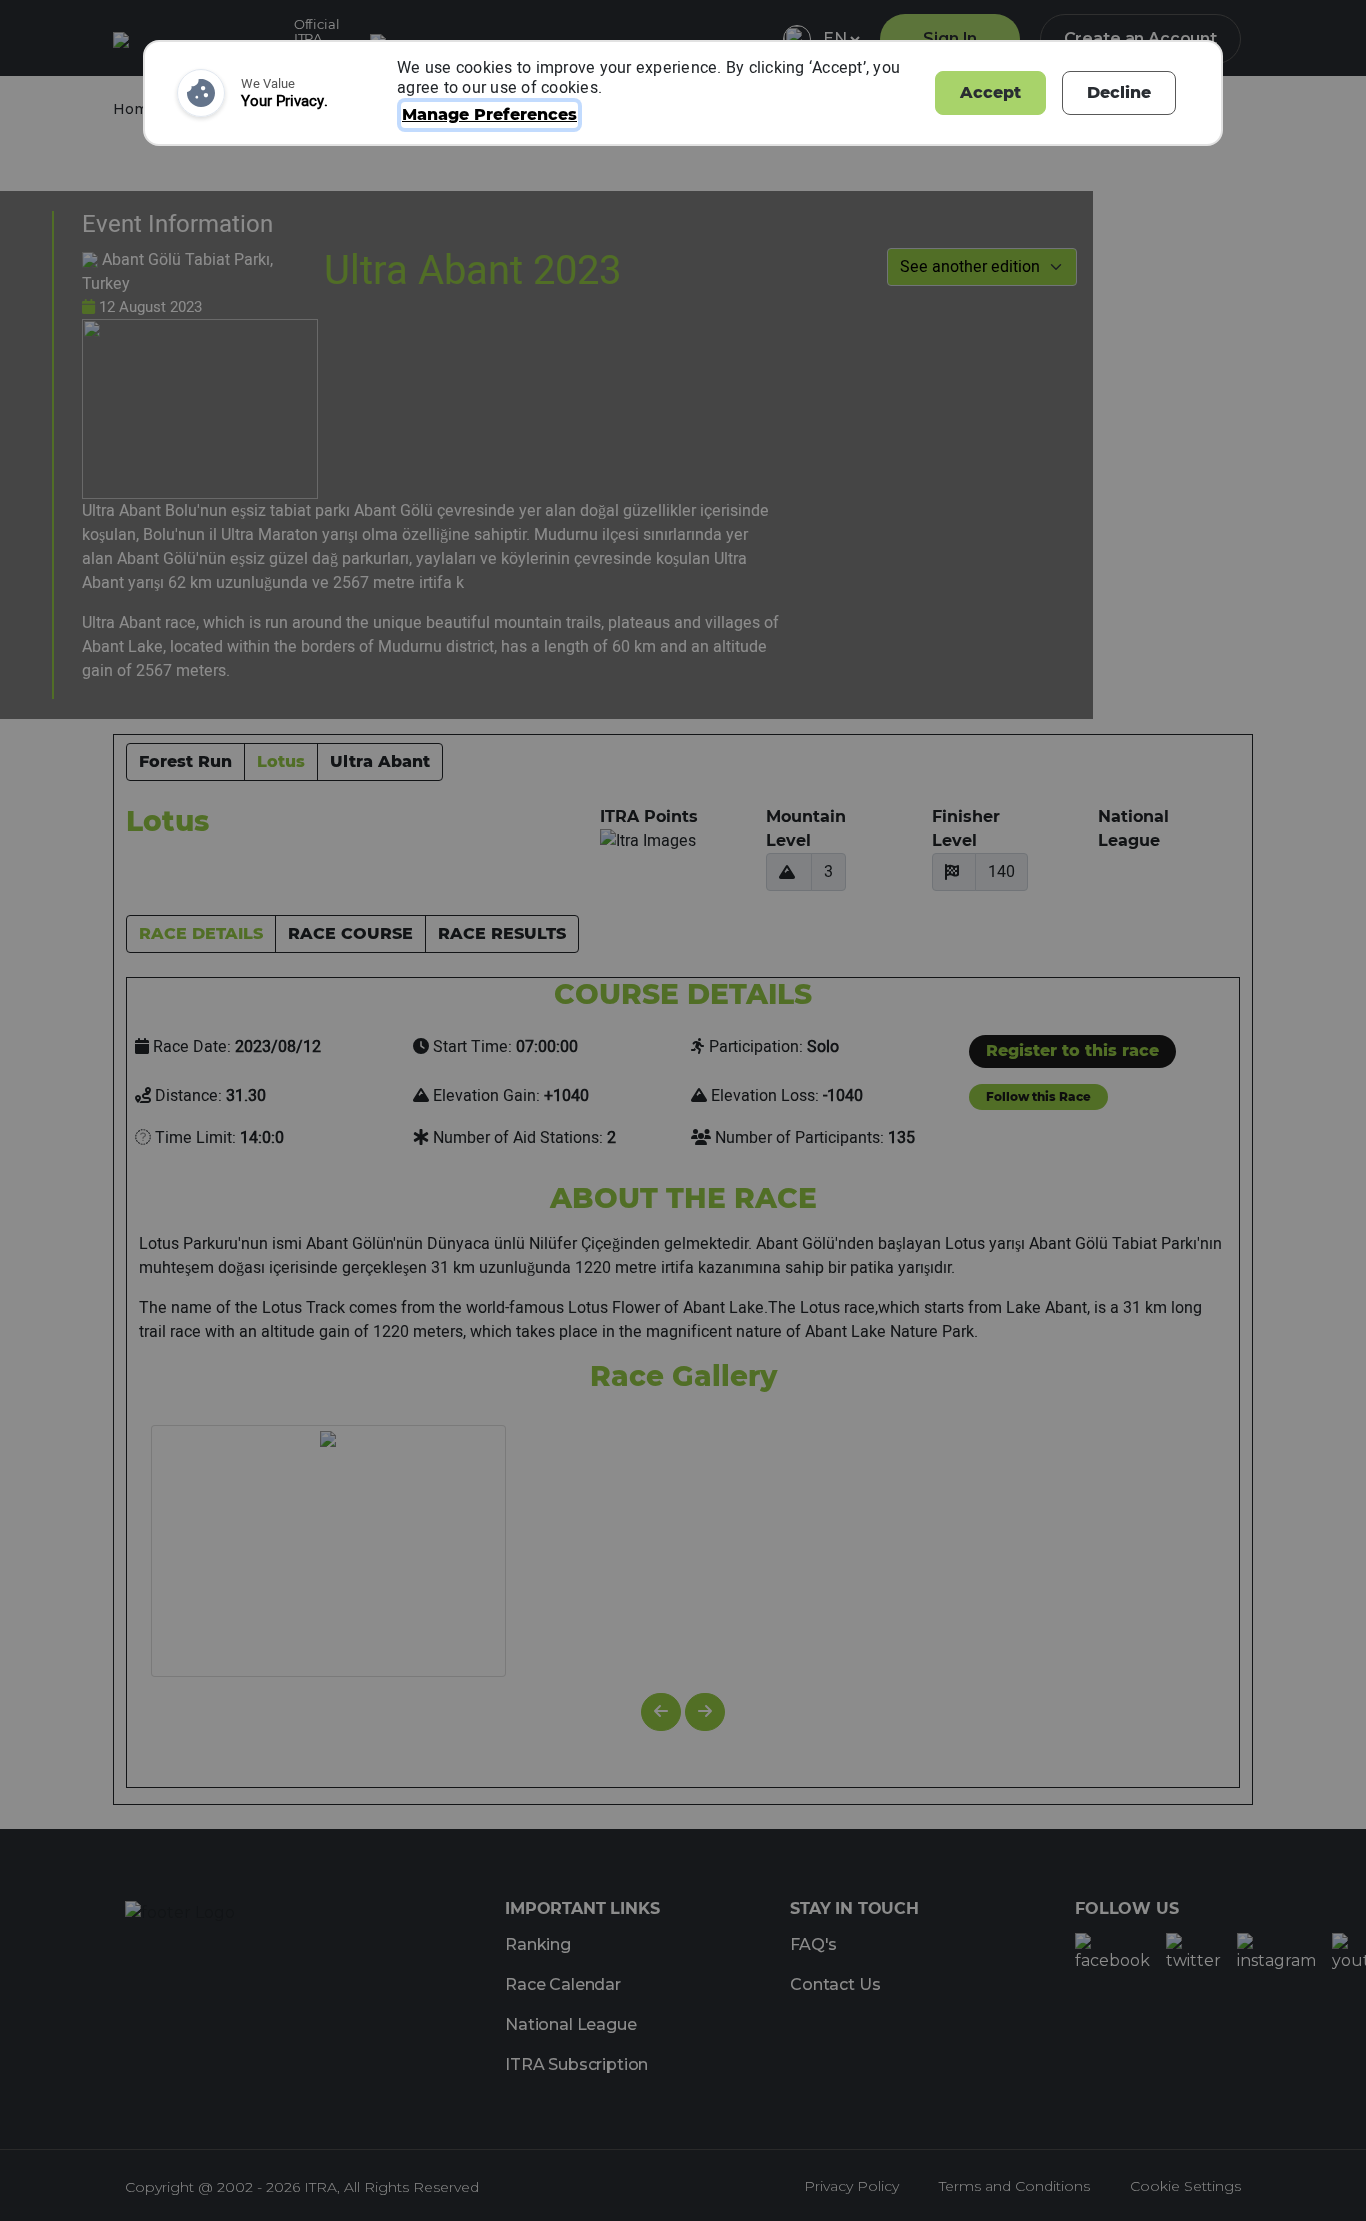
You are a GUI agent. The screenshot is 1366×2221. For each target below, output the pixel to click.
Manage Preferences (489, 114)
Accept (990, 92)
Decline (1119, 92)
